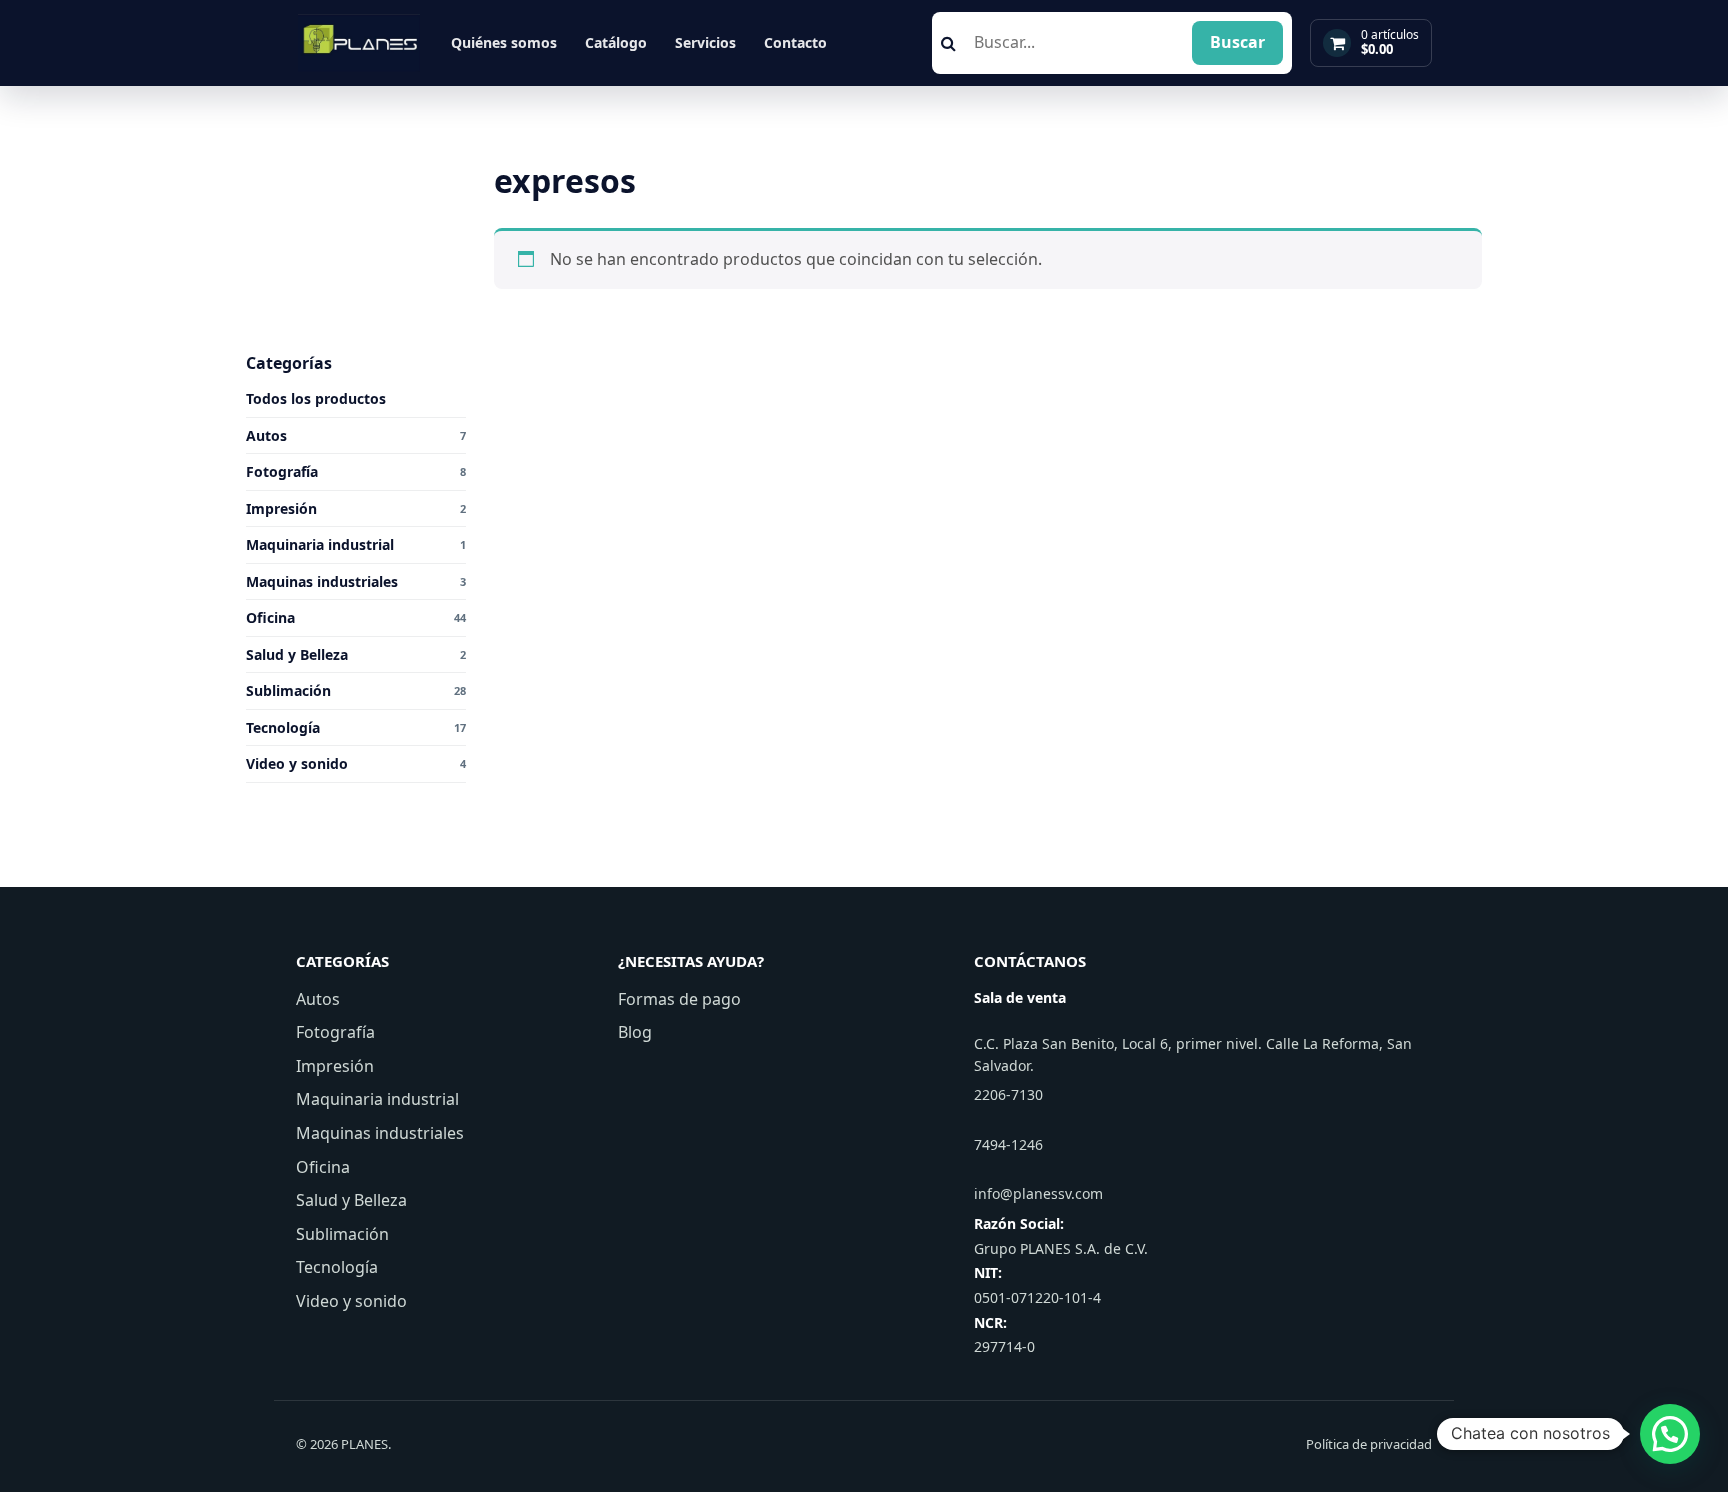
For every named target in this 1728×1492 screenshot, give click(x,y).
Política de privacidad (1369, 1444)
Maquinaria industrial (377, 1099)
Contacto (795, 42)
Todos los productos (316, 398)
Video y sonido (351, 1301)
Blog (635, 1032)
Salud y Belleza (351, 1200)
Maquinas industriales (380, 1133)
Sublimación (342, 1234)
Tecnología (337, 1267)
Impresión (335, 1066)
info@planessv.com (1038, 1193)
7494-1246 (1008, 1144)
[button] (1670, 1434)
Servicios (705, 42)
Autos (318, 999)
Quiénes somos (504, 42)
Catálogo (616, 42)
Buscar (1237, 42)
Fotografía (335, 1032)
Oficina (323, 1167)
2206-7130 (1008, 1094)
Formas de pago (679, 999)
